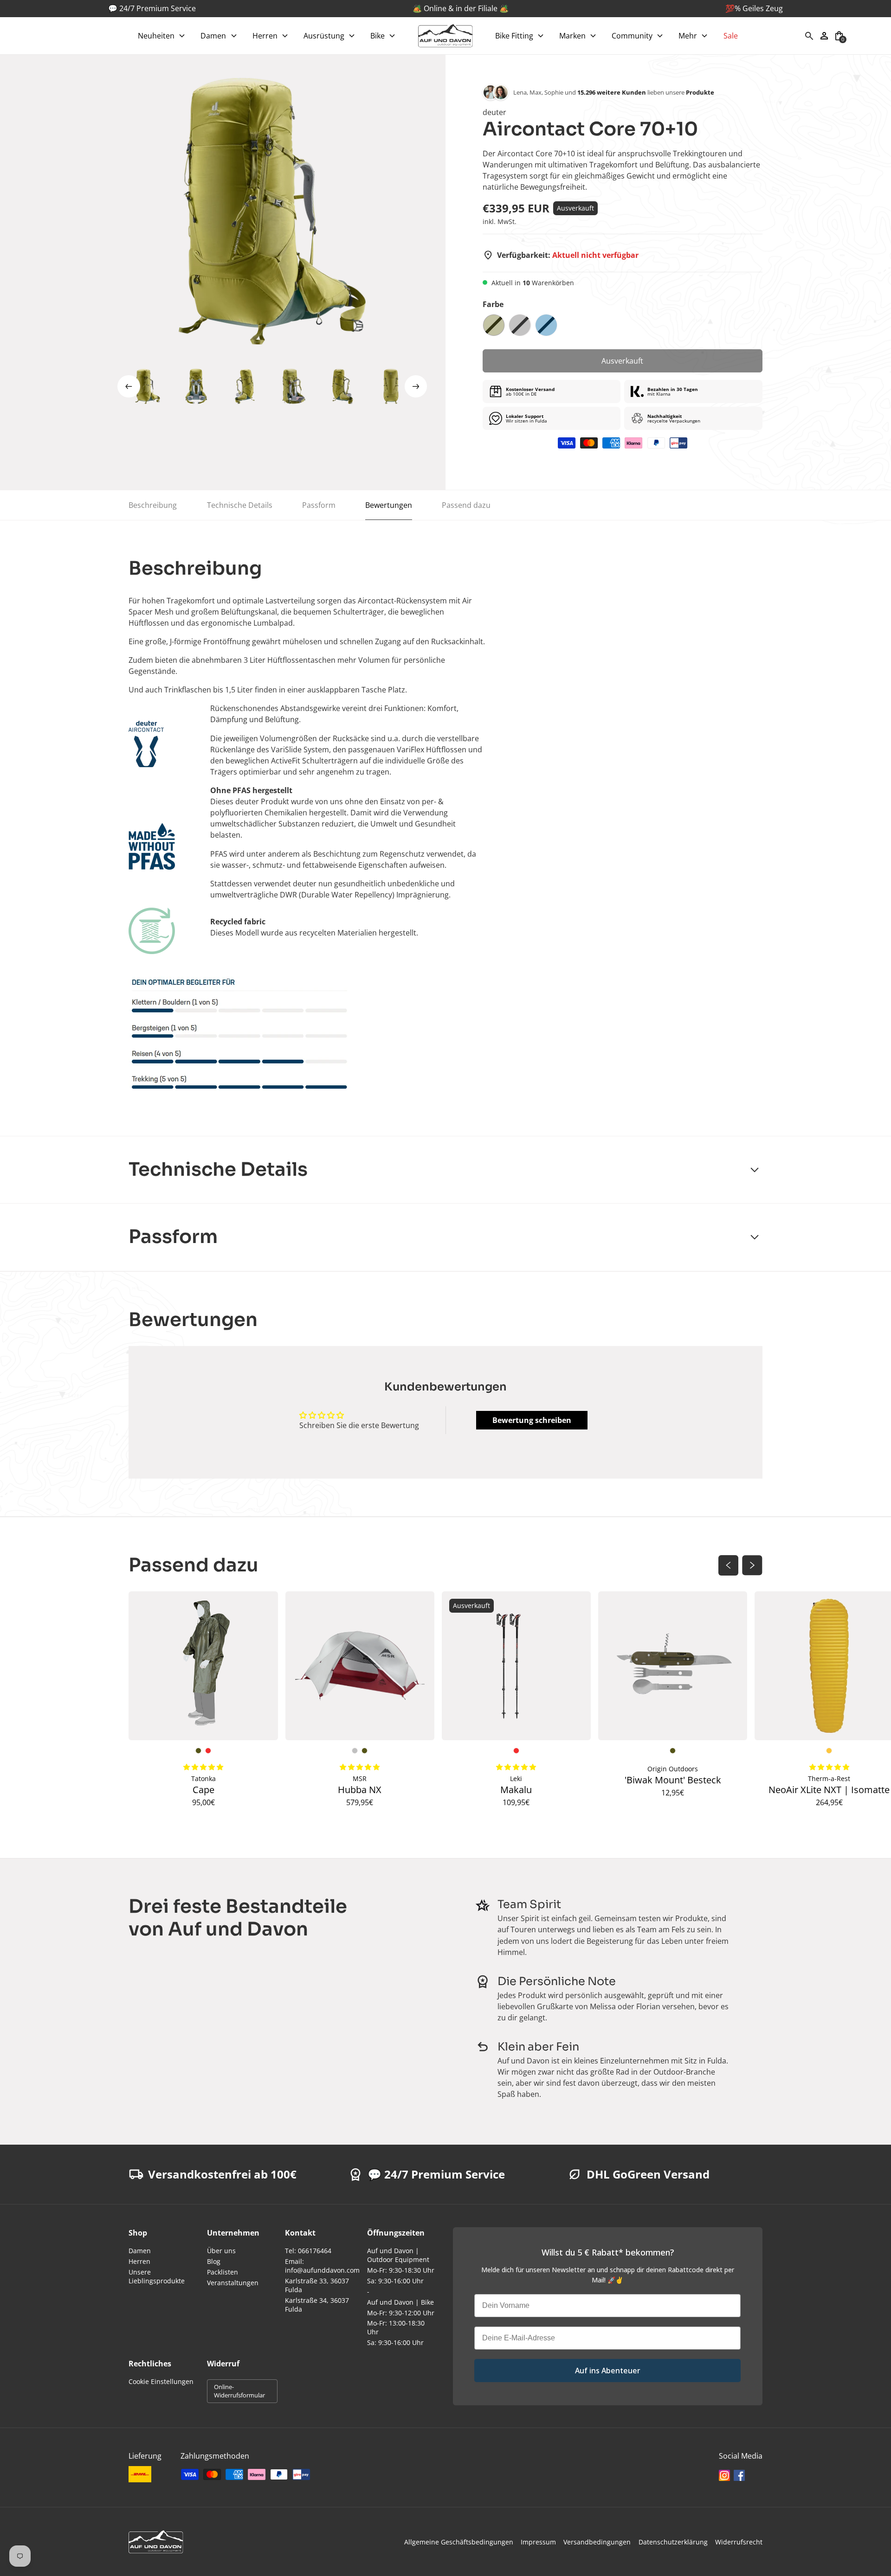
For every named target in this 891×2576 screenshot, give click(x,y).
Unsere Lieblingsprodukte (157, 2276)
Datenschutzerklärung (673, 2542)
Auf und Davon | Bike (400, 2302)
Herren (139, 2261)
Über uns (221, 2251)
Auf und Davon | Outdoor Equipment (398, 2255)
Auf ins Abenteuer (608, 2371)
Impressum (538, 2542)
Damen (140, 2251)
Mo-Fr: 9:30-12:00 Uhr (401, 2313)
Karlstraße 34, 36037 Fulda (317, 2305)
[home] (445, 36)
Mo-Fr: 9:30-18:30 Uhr (401, 2270)
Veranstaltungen (233, 2283)
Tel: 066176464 (308, 2251)
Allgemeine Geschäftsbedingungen (459, 2542)
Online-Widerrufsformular (239, 2391)
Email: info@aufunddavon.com (322, 2266)
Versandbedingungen (597, 2542)
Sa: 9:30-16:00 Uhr (395, 2281)
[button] (162, 36)
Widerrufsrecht (739, 2542)
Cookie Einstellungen (161, 2381)
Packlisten (223, 2272)
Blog (214, 2261)
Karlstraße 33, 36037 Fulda (317, 2285)
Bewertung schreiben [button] (532, 1420)
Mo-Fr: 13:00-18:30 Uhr (396, 2327)
